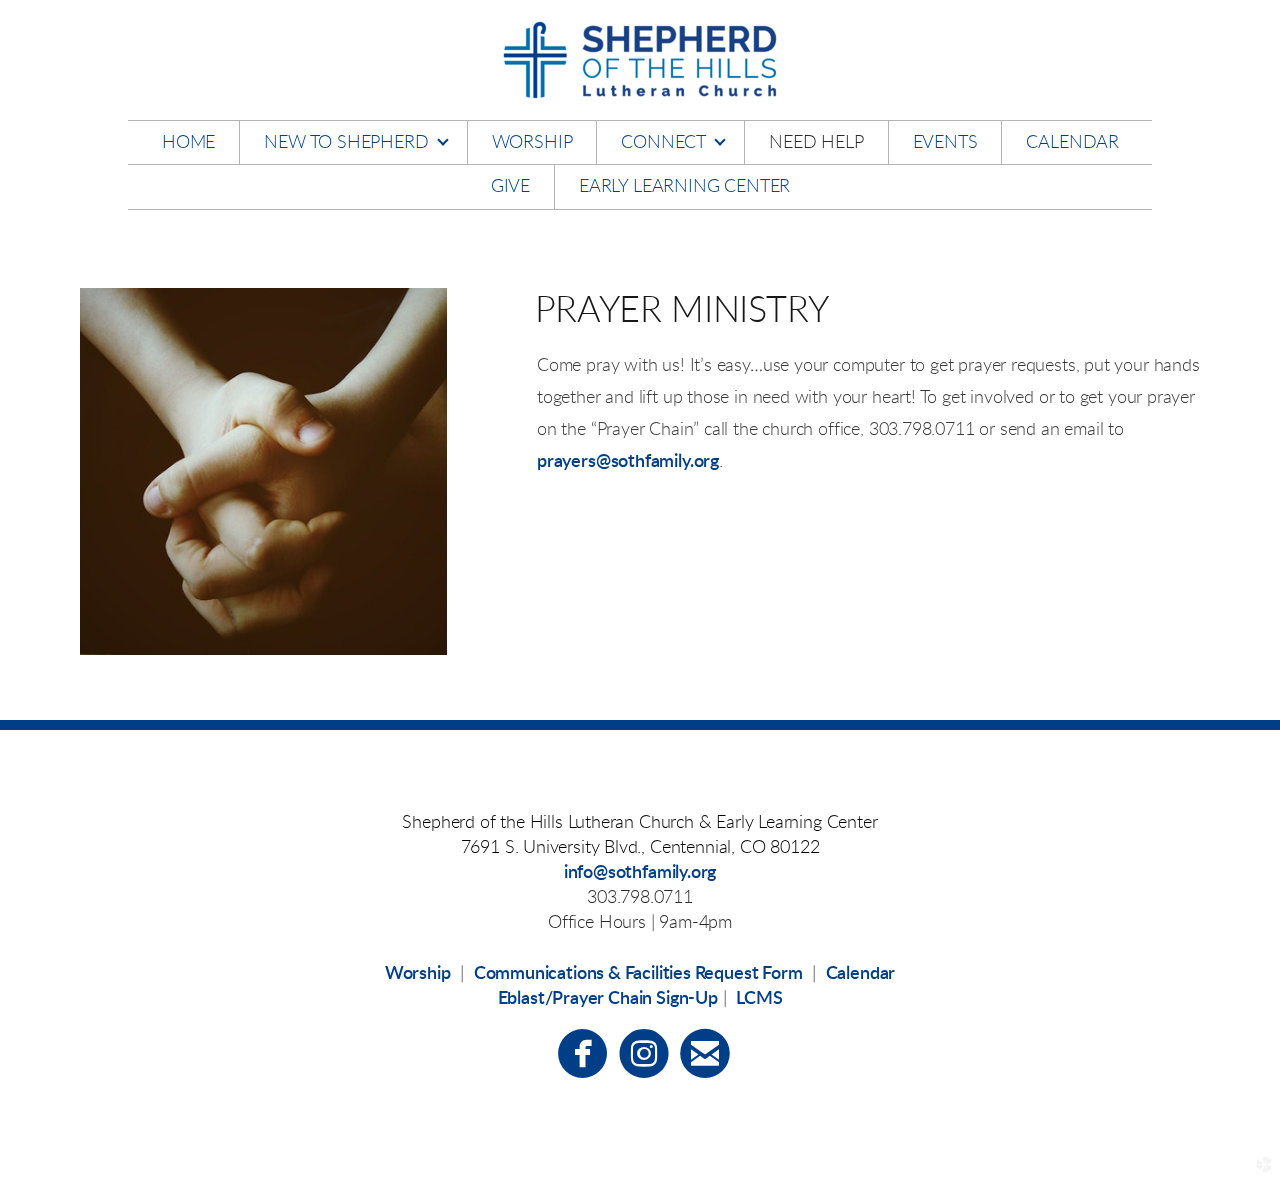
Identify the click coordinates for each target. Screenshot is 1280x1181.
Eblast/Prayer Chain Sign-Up (608, 999)
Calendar (861, 974)
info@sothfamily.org (640, 873)
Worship (418, 974)
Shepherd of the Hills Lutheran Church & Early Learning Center (639, 823)
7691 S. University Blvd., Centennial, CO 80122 (640, 848)
